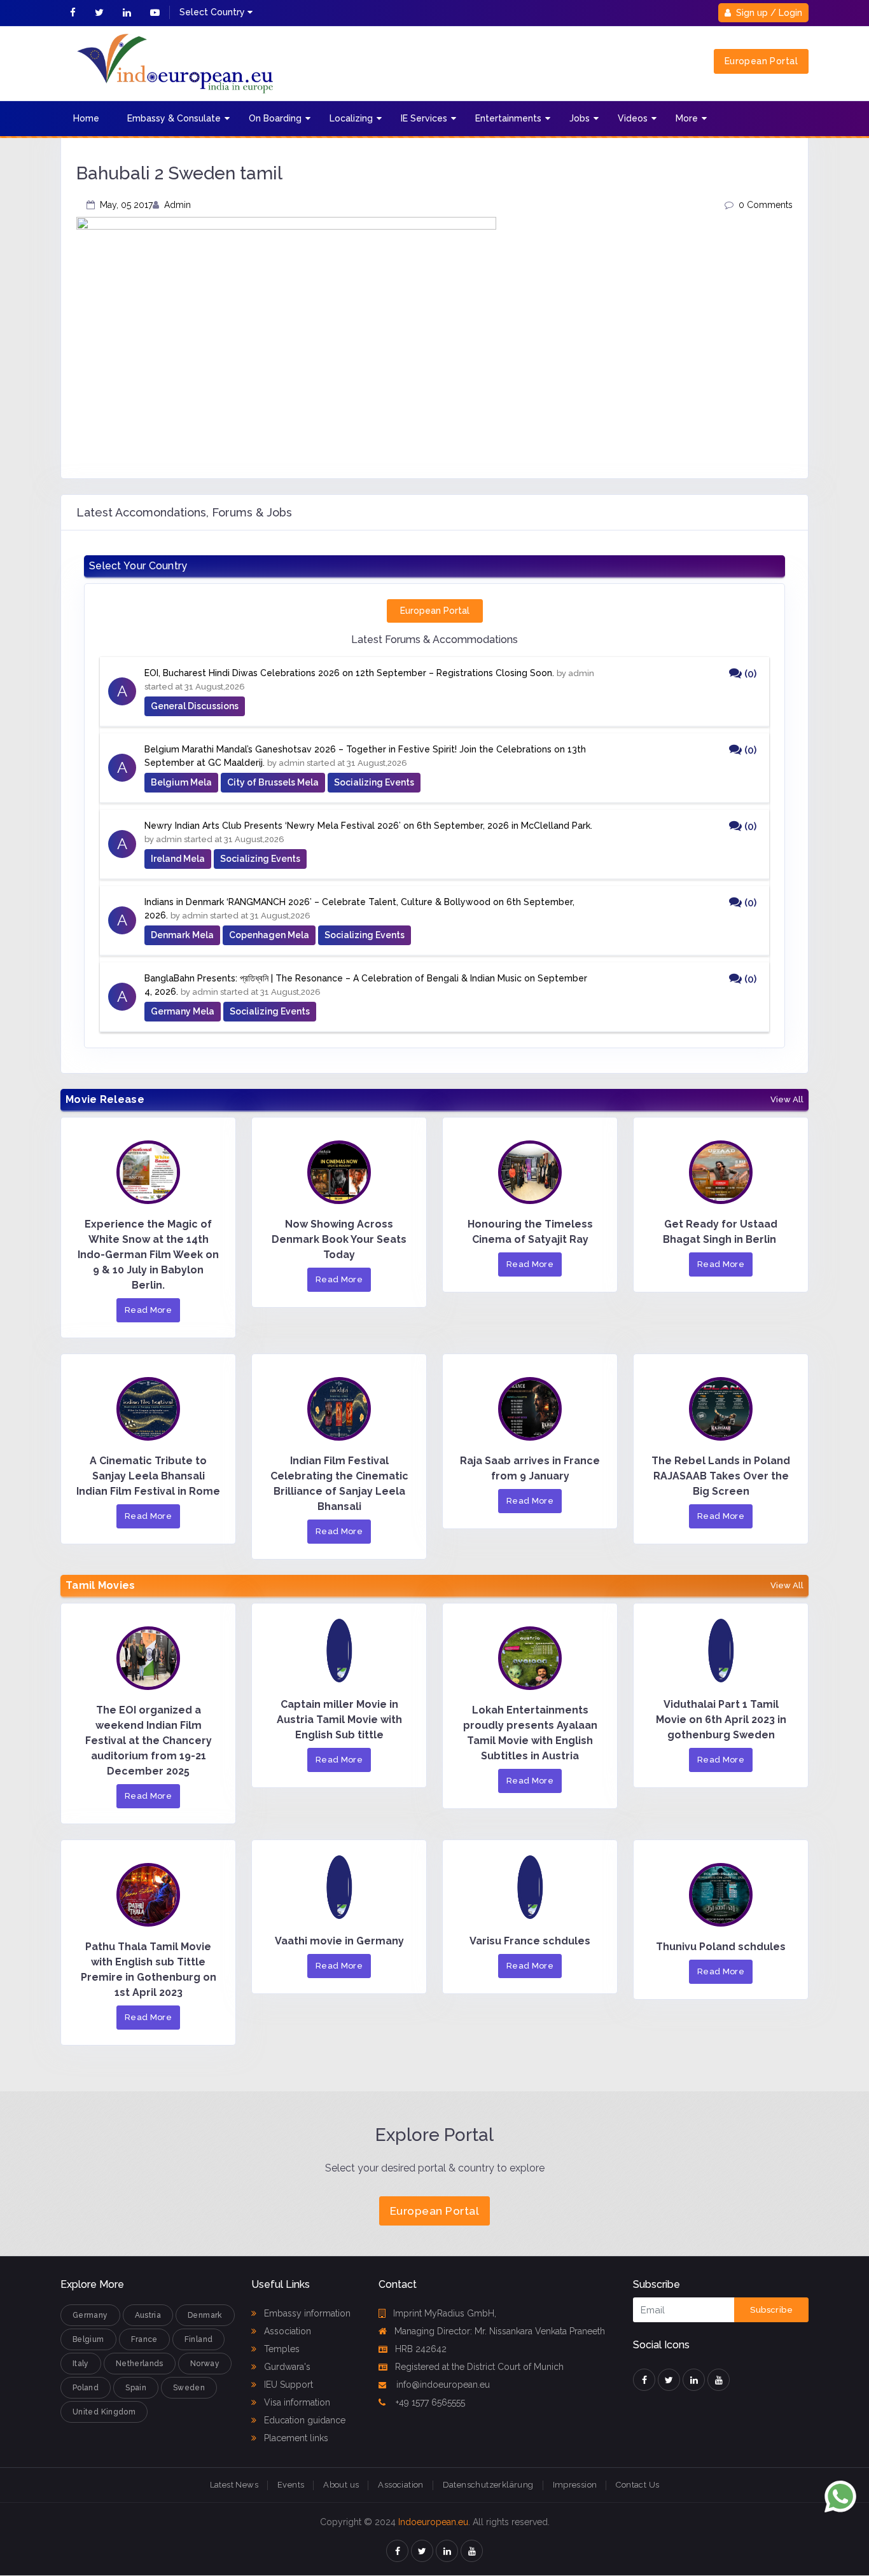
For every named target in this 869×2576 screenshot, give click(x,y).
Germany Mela (183, 1011)
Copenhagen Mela (269, 935)
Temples (281, 2349)
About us (341, 2485)
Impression (575, 2485)
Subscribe (771, 2310)
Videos (633, 118)
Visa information (296, 2402)
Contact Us (637, 2485)
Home (86, 118)
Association (286, 2331)
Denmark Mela (182, 935)
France (144, 2339)
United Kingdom (104, 2412)
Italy (81, 2364)
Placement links (295, 2438)
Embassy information (306, 2313)
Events (291, 2485)
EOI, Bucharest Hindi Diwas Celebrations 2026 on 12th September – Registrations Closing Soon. (349, 673)
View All (787, 1100)
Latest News (234, 2485)
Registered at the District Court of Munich (479, 2367)
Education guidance (303, 2420)
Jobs (580, 118)
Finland (199, 2339)
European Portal (761, 61)
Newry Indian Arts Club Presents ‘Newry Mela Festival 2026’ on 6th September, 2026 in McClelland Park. (368, 826)
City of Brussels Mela (273, 782)
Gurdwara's (286, 2367)
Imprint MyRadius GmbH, (445, 2313)
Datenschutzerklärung (488, 2485)
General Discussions (195, 706)
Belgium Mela (181, 782)
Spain (136, 2388)
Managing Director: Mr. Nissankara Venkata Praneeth (500, 2331)
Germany (90, 2315)
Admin (177, 205)
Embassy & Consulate (174, 118)
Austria (148, 2315)
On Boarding (275, 118)
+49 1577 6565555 (429, 2402)
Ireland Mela (178, 859)
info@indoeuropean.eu (442, 2385)
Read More (149, 1310)
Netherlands (140, 2364)
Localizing (351, 118)
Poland (86, 2388)
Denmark (205, 2315)
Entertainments (508, 118)
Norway (205, 2364)
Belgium (88, 2339)
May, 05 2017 (126, 205)
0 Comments (766, 205)
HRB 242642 (421, 2349)
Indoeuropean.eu (433, 2522)
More (687, 118)
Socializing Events (374, 782)
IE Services (424, 118)
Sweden (189, 2388)
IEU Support (287, 2385)
